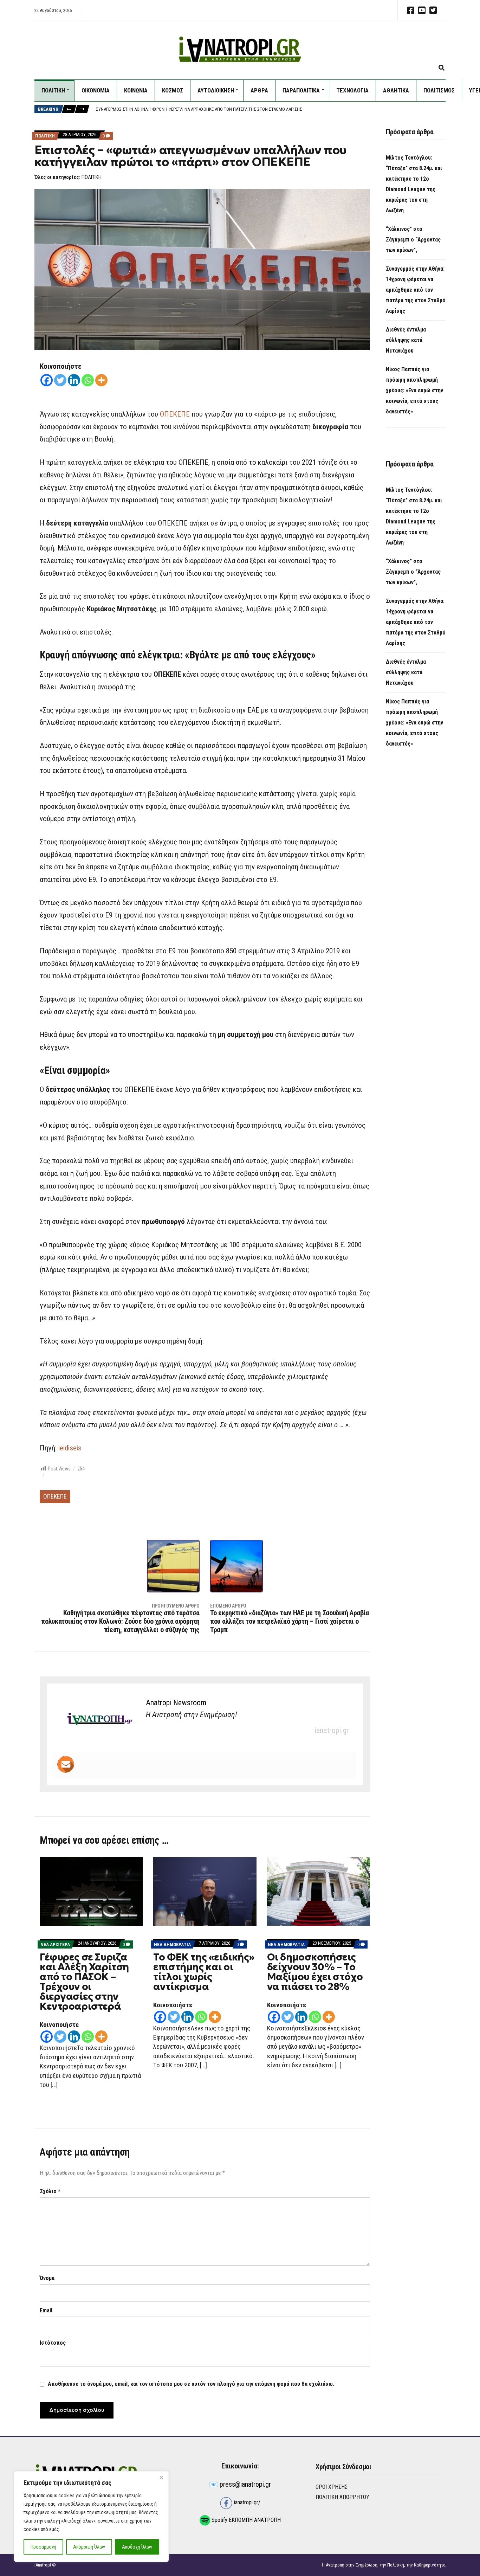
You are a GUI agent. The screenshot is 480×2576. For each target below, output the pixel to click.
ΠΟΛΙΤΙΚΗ (53, 90)
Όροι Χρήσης (332, 2487)
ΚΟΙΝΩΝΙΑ (136, 90)
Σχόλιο (50, 2191)
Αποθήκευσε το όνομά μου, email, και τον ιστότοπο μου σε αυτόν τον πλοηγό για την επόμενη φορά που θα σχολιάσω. (191, 2384)
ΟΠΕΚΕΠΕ (175, 414)
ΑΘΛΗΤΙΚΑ (396, 90)
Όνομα (47, 2278)
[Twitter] (60, 380)
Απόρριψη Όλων (89, 2547)
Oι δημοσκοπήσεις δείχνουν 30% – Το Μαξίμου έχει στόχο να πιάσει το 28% (315, 1972)
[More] (101, 380)
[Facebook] (47, 380)
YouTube (422, 10)
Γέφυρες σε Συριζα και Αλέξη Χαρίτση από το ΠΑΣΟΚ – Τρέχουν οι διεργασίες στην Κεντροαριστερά (84, 1982)
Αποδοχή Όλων (137, 2547)
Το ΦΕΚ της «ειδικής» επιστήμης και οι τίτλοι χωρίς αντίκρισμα (204, 1972)
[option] (271, 109)
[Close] (161, 2477)
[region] (91, 2517)
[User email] (66, 1764)
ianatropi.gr (332, 1730)
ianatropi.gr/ (247, 2502)
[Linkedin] (74, 380)
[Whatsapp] (88, 380)
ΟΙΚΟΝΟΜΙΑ (96, 90)
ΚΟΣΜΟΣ (173, 90)
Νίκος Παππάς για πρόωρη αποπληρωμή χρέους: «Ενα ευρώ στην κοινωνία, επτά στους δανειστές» (414, 390)
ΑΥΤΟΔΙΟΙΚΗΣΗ (216, 90)
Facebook (410, 10)
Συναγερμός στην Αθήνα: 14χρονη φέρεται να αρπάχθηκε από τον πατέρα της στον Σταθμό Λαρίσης (416, 290)
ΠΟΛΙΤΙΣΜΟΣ (439, 90)
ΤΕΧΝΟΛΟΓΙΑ (352, 90)
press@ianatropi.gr (245, 2484)
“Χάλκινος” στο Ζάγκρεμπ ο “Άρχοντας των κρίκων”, (413, 240)
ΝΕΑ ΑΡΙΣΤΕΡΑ (55, 1944)
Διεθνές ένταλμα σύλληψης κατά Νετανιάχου (142, 109)
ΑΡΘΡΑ (259, 90)
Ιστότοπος (53, 2343)
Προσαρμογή (43, 2547)
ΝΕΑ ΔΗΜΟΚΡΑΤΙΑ (172, 1944)
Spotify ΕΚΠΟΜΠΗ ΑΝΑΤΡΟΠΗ (245, 2520)
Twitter (433, 10)
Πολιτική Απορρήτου (342, 2497)
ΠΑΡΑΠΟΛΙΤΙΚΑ (301, 90)
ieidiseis (70, 1448)
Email (46, 2310)
